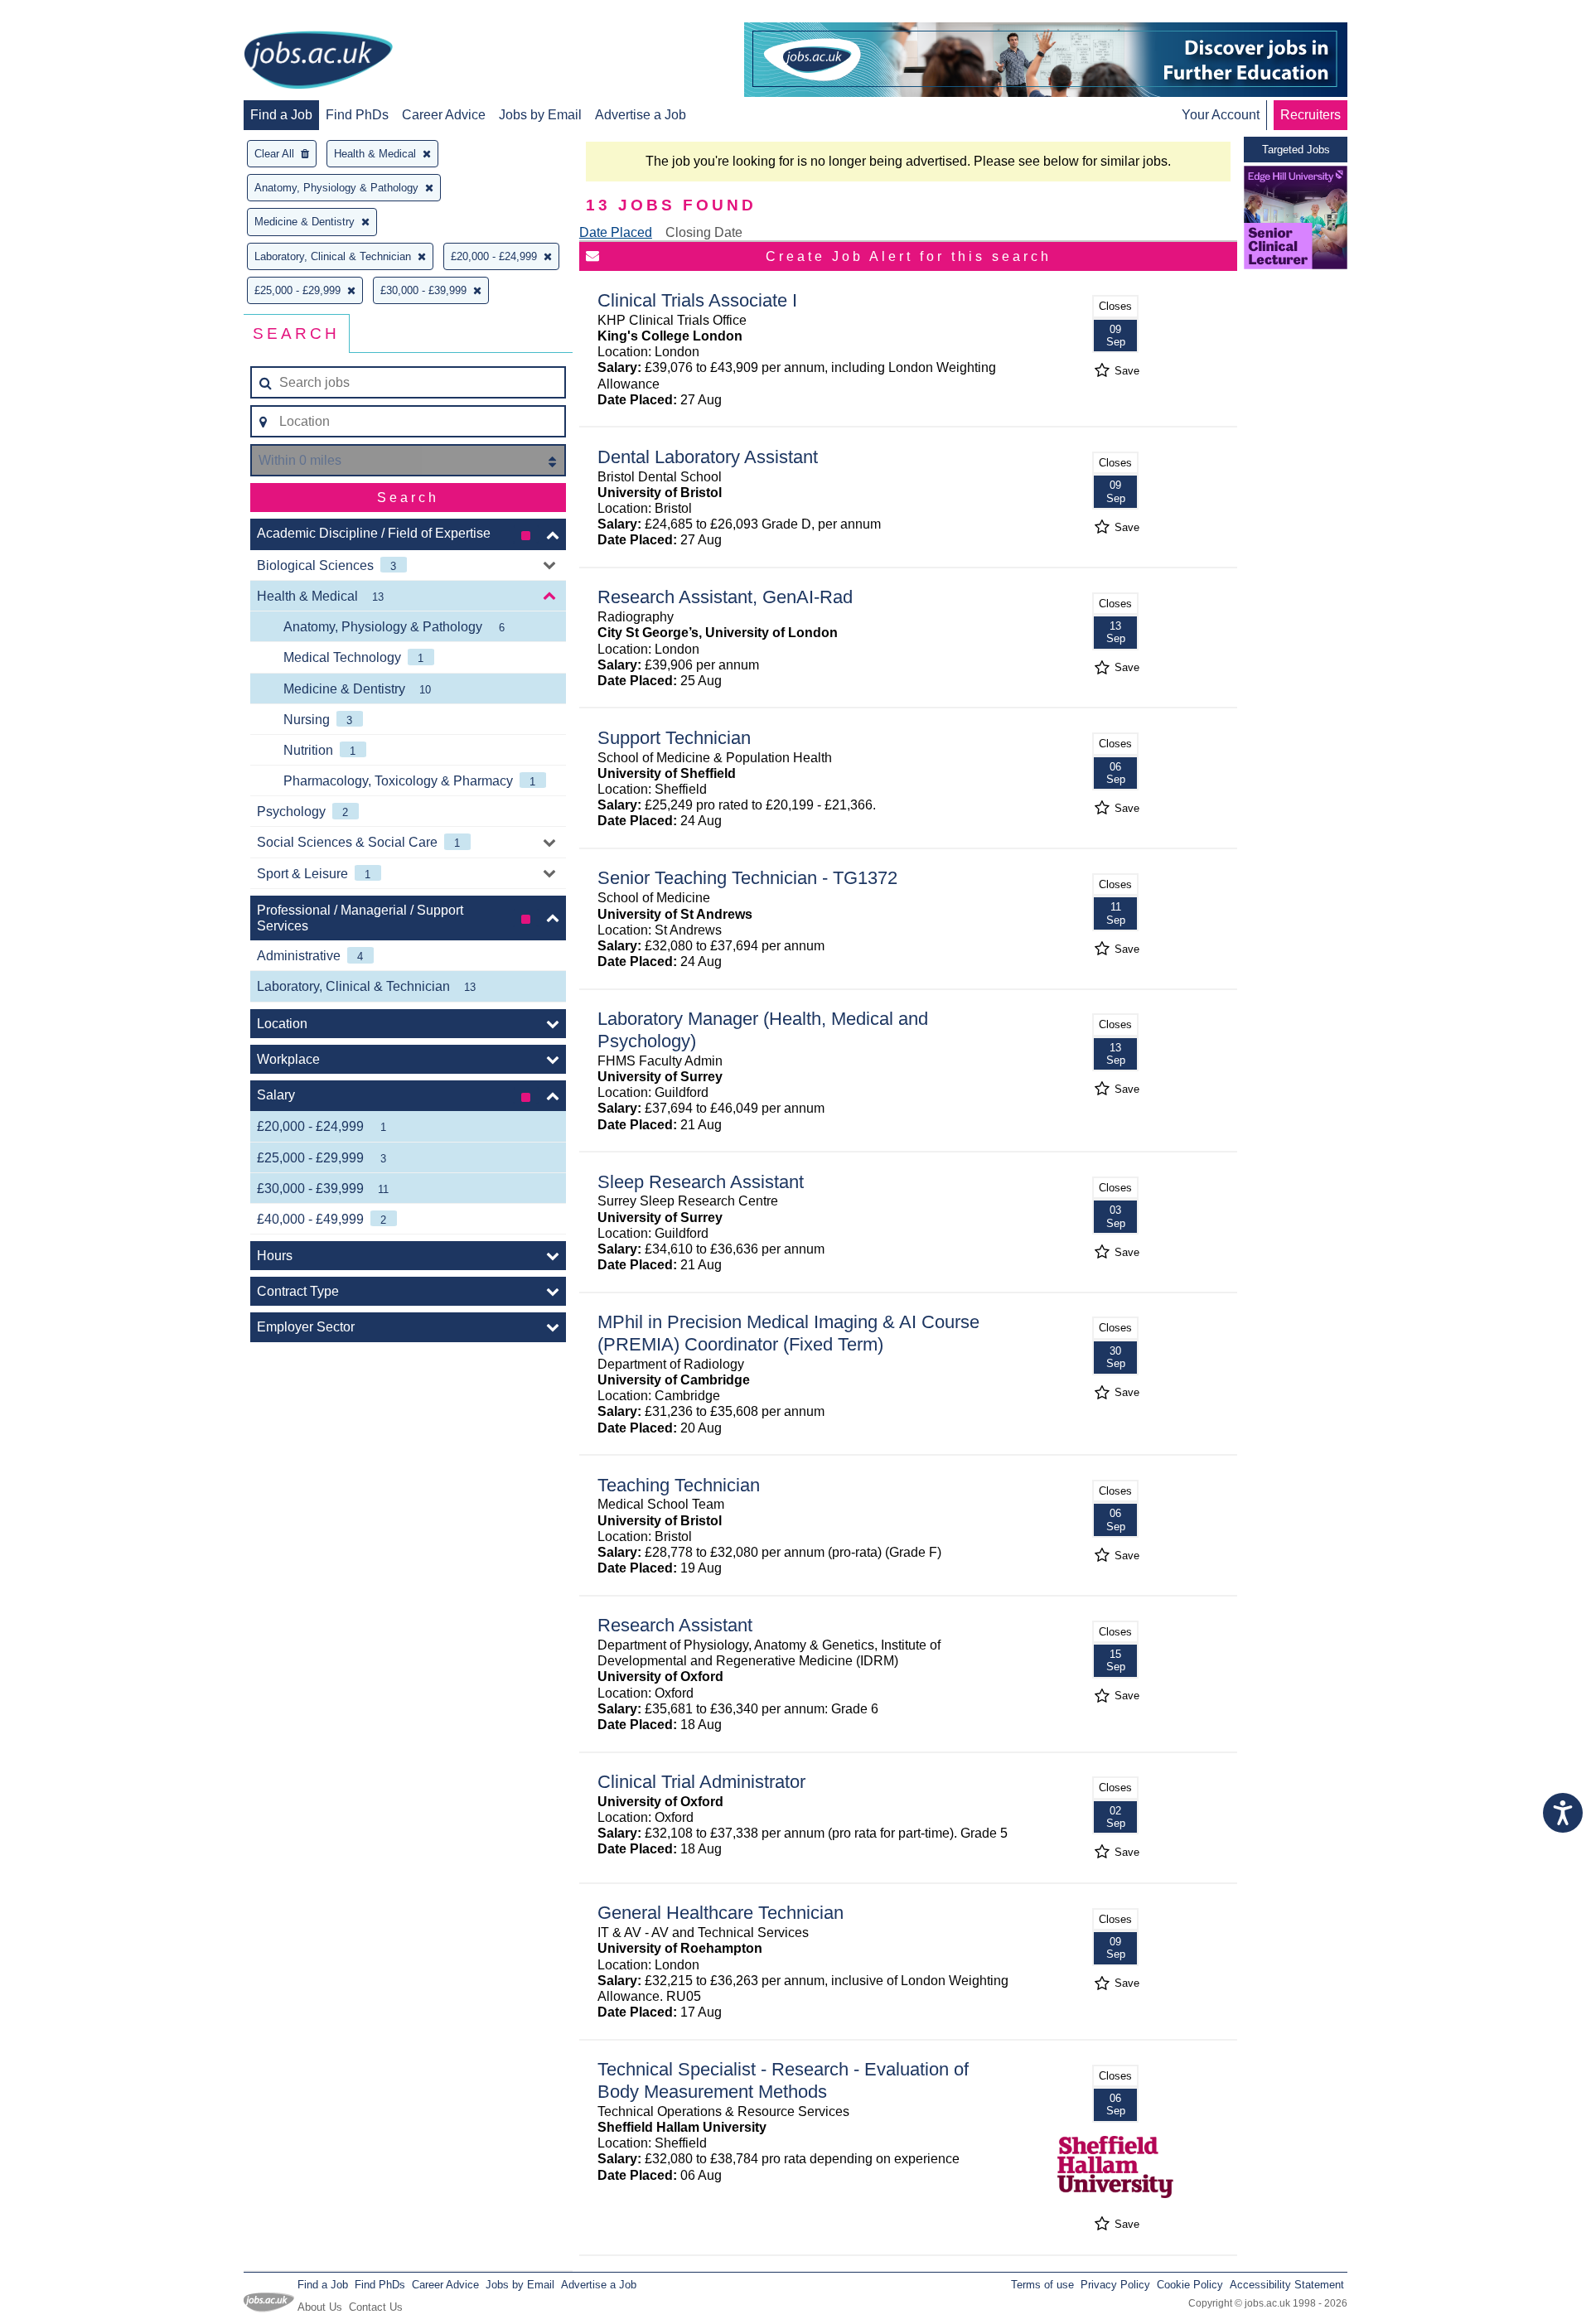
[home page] (318, 61)
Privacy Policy (1115, 2285)
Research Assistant (675, 1625)
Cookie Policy (1190, 2285)
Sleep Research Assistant (701, 1182)
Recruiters (1311, 115)
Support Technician (674, 738)
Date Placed (616, 232)
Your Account (1221, 115)
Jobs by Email (540, 115)
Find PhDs (357, 115)
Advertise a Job (641, 115)
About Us (320, 2307)
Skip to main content (66, 14)
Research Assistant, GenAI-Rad (725, 597)
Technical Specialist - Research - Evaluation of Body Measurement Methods (783, 2080)
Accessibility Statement (1287, 2285)
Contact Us (376, 2307)
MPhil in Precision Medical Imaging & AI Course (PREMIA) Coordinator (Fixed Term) (788, 1333)
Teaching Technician (679, 1485)
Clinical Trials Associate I (697, 300)
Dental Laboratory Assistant (708, 457)
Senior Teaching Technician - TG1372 (747, 878)
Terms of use (1042, 2285)
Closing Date (704, 232)
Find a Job (281, 115)
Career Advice (444, 115)
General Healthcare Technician (721, 1913)
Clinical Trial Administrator (701, 1782)
